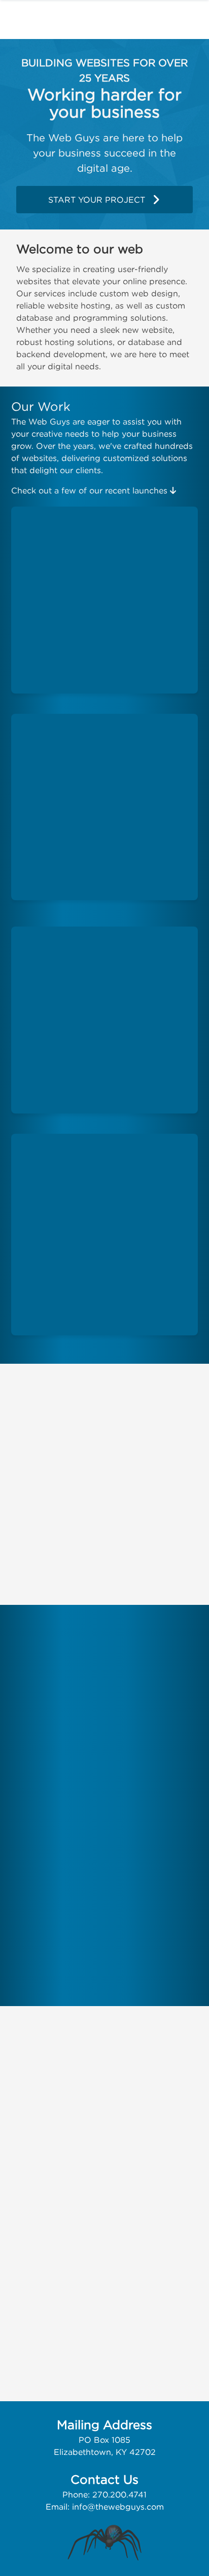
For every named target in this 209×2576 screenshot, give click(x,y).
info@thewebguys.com (118, 2507)
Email (17, 2220)
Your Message (33, 2260)
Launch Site (99, 597)
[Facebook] (67, 2091)
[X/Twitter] (90, 2091)
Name (18, 2179)
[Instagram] (116, 2091)
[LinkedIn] (140, 2091)
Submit (32, 2391)
